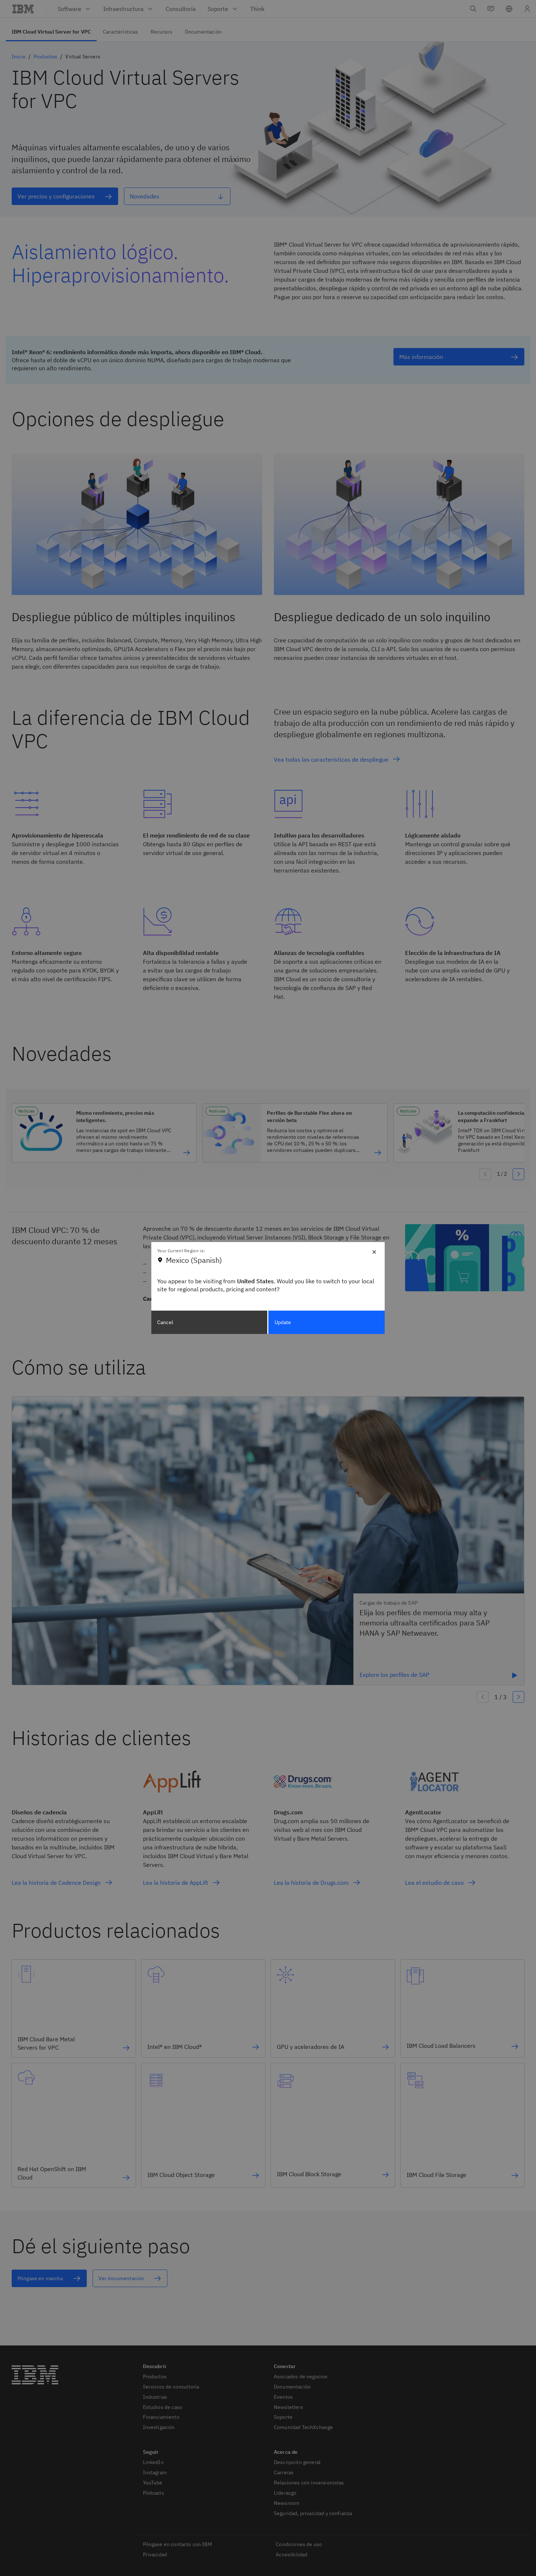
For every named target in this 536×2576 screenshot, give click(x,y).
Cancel (165, 1322)
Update (283, 1322)
